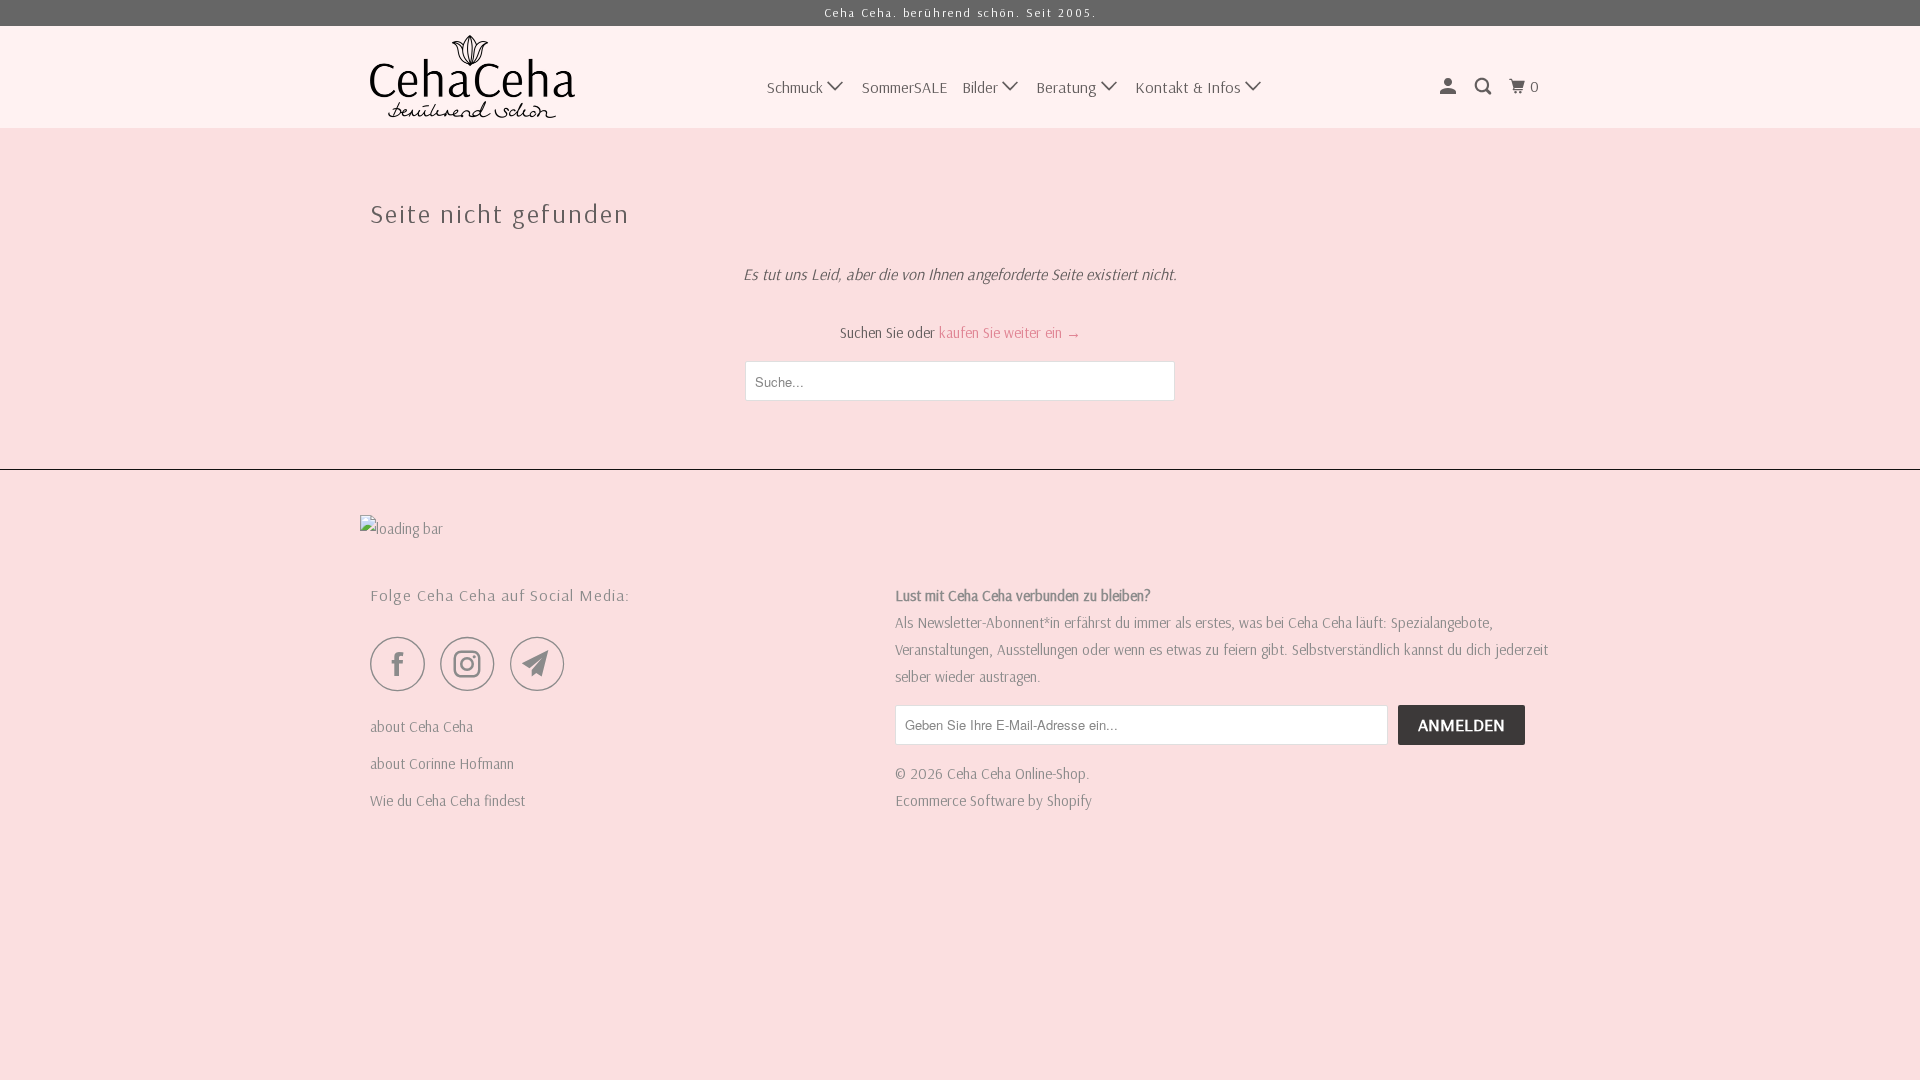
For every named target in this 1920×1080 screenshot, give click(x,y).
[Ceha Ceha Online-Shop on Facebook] (403, 663)
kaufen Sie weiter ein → (1010, 332)
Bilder (982, 87)
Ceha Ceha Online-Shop (1016, 773)
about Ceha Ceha (421, 726)
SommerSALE (904, 87)
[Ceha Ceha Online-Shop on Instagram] (473, 663)
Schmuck (797, 87)
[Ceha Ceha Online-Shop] (472, 76)
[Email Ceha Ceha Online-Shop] (543, 663)
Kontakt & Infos (1190, 87)
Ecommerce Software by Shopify (993, 800)
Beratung (1068, 87)
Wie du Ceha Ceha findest (447, 800)
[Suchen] (1484, 86)
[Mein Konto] (1449, 86)
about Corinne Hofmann (442, 763)
